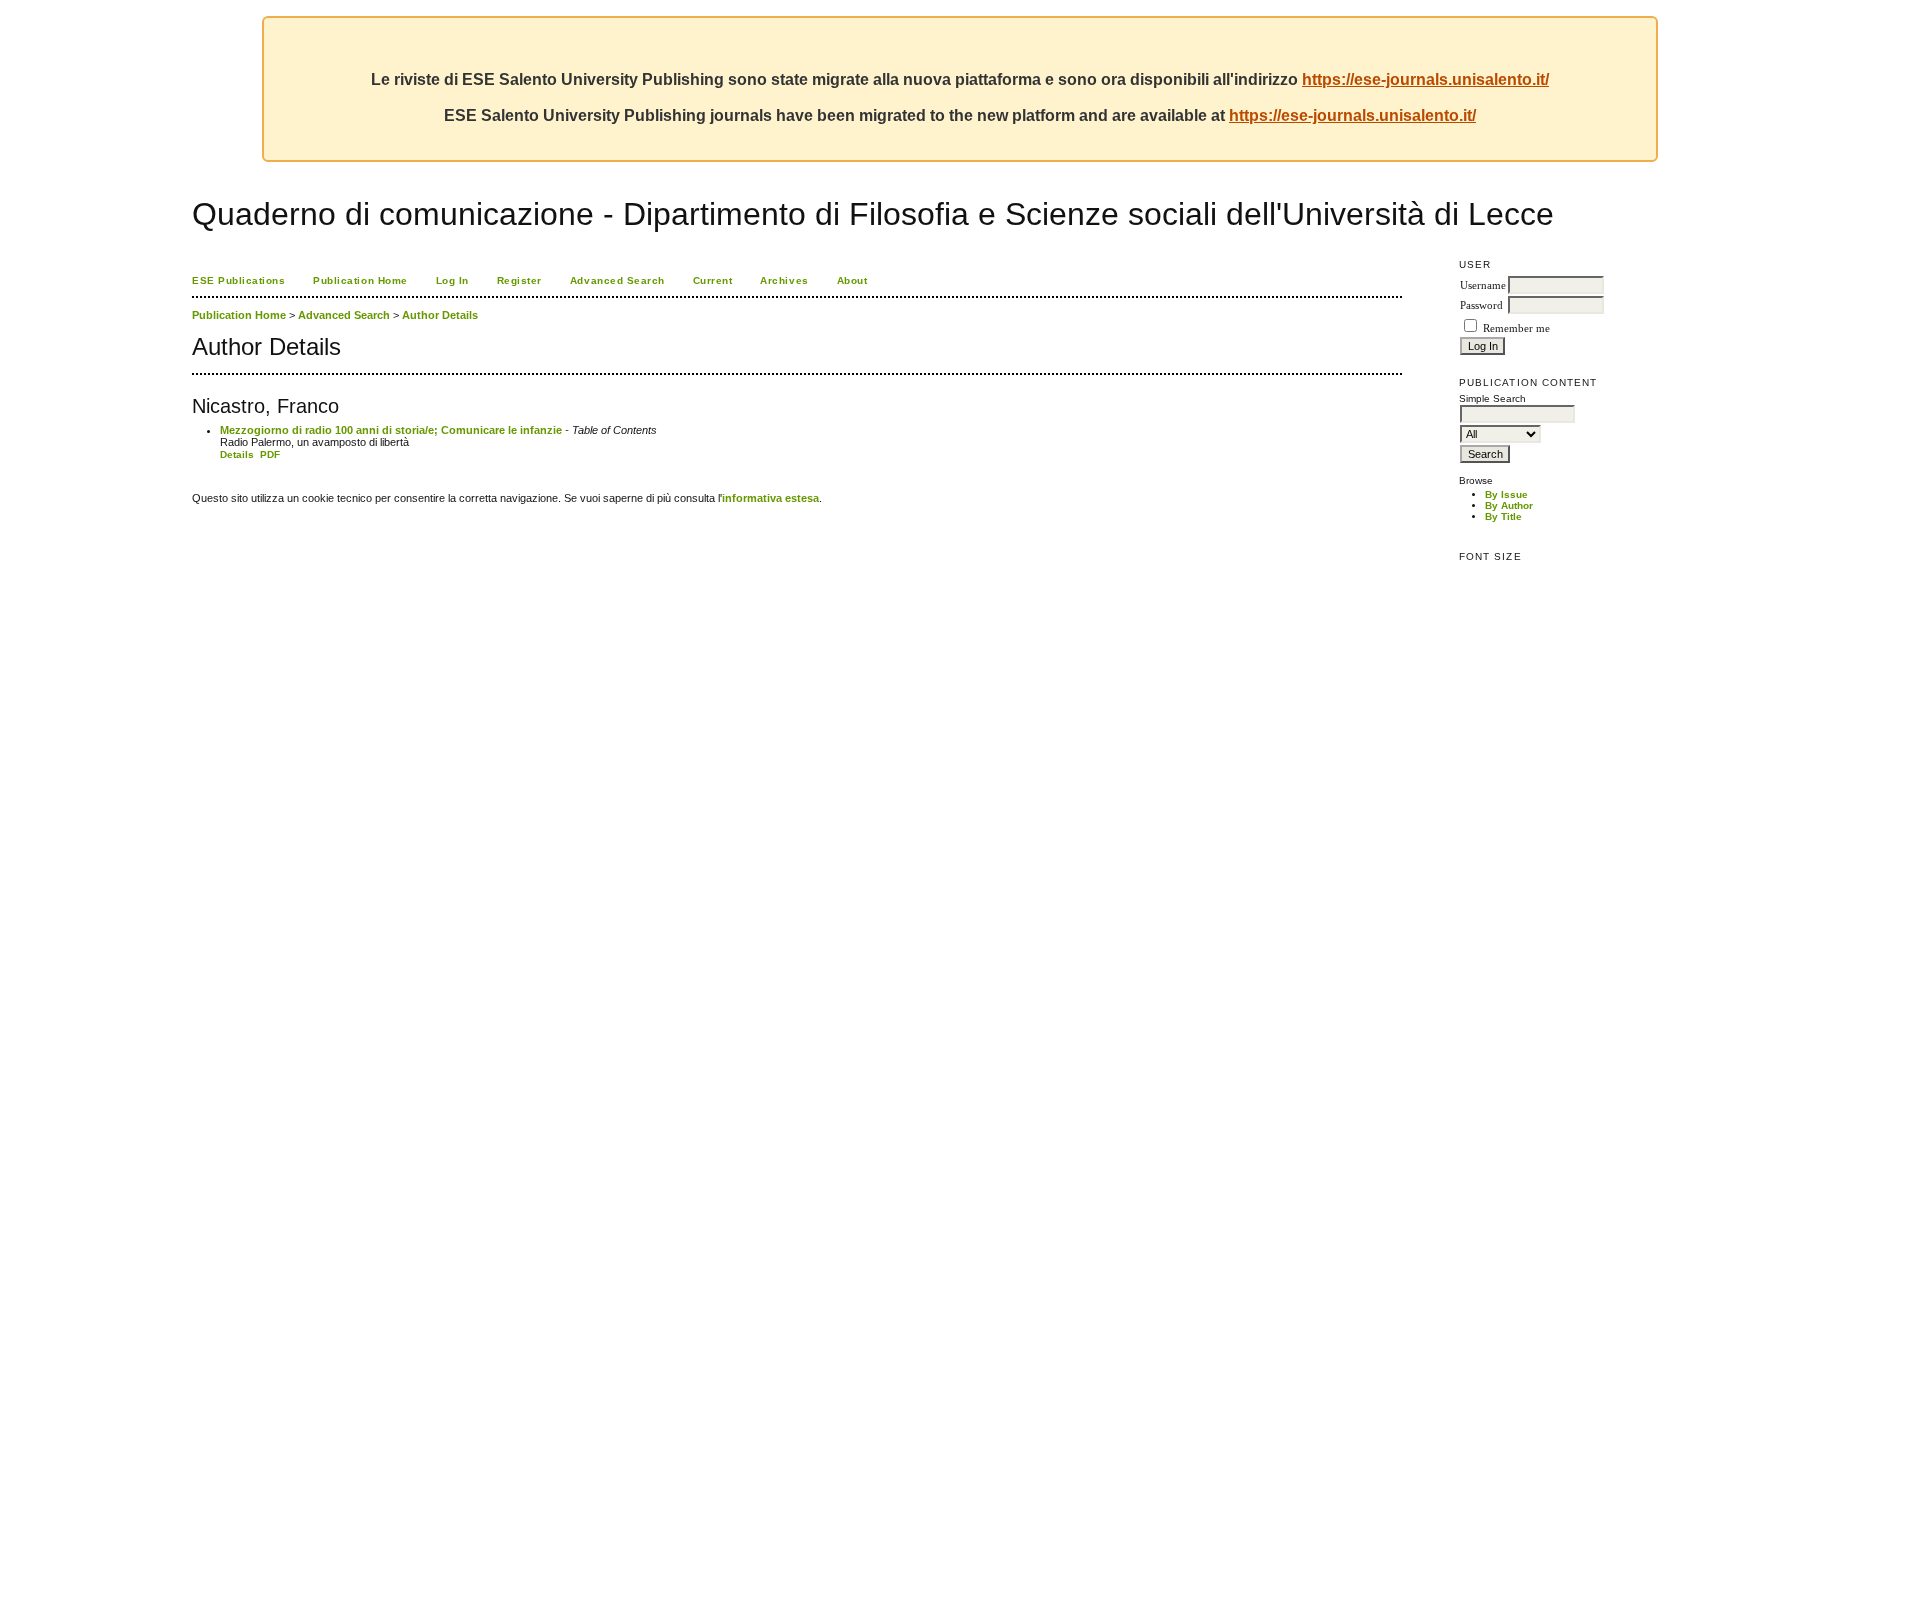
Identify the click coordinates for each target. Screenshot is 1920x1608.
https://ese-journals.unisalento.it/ (1425, 79)
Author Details (440, 315)
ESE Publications (238, 280)
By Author (1509, 505)
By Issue (1506, 494)
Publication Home (360, 280)
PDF (270, 454)
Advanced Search (617, 280)
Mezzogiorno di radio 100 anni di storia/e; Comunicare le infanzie (391, 430)
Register (519, 280)
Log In (452, 280)
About (852, 280)
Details (237, 454)
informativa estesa (770, 498)
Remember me (1516, 328)
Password (1481, 305)
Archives (784, 280)
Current (713, 280)
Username (1483, 285)
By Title (1503, 516)
